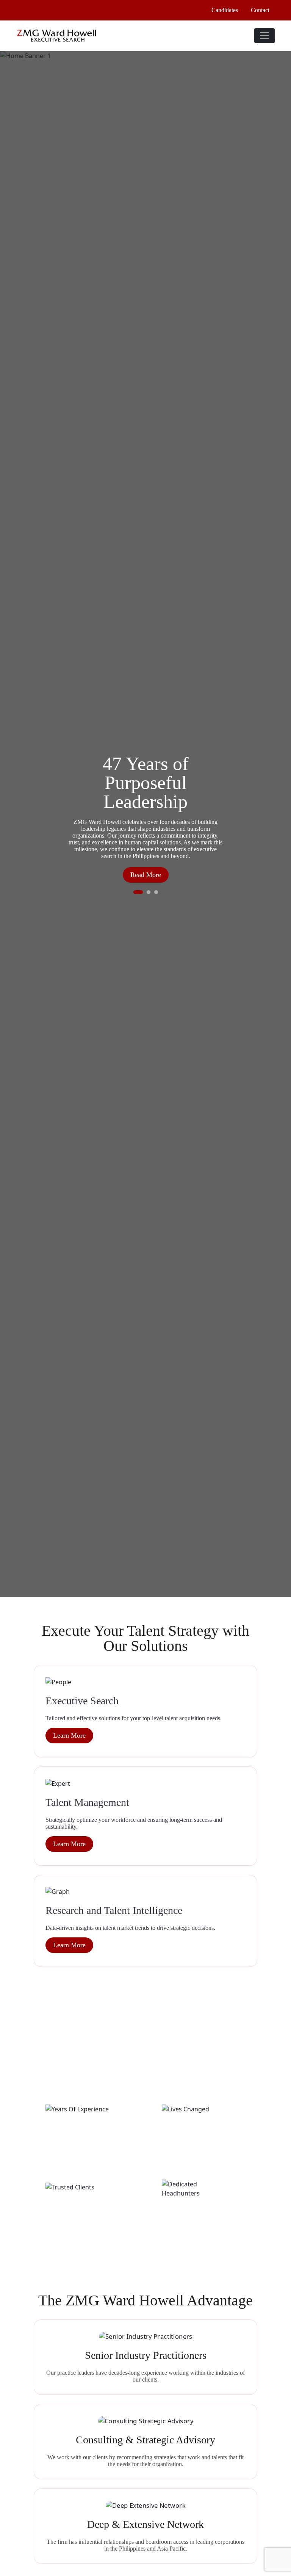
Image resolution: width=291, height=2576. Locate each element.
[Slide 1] (138, 892)
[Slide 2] (149, 892)
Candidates (225, 10)
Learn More (69, 1735)
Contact (260, 10)
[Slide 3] (156, 892)
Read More (146, 875)
